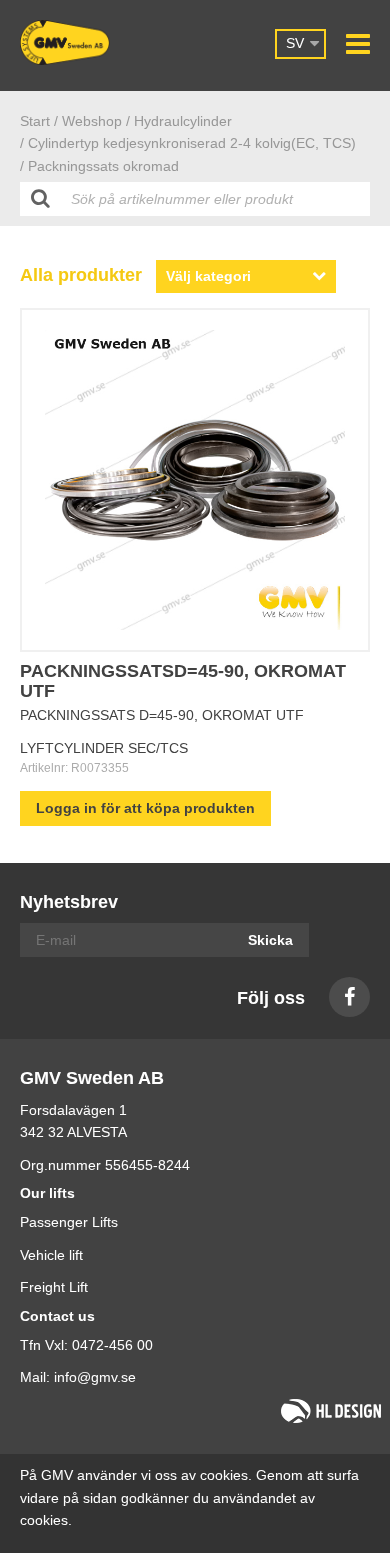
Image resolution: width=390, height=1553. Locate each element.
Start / (39, 121)
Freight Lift (54, 1287)
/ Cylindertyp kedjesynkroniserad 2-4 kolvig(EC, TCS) (188, 143)
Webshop (92, 121)
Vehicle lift (51, 1255)
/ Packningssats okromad (99, 166)
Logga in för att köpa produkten (145, 808)
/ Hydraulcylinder (179, 121)
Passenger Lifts (69, 1222)
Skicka (270, 940)
